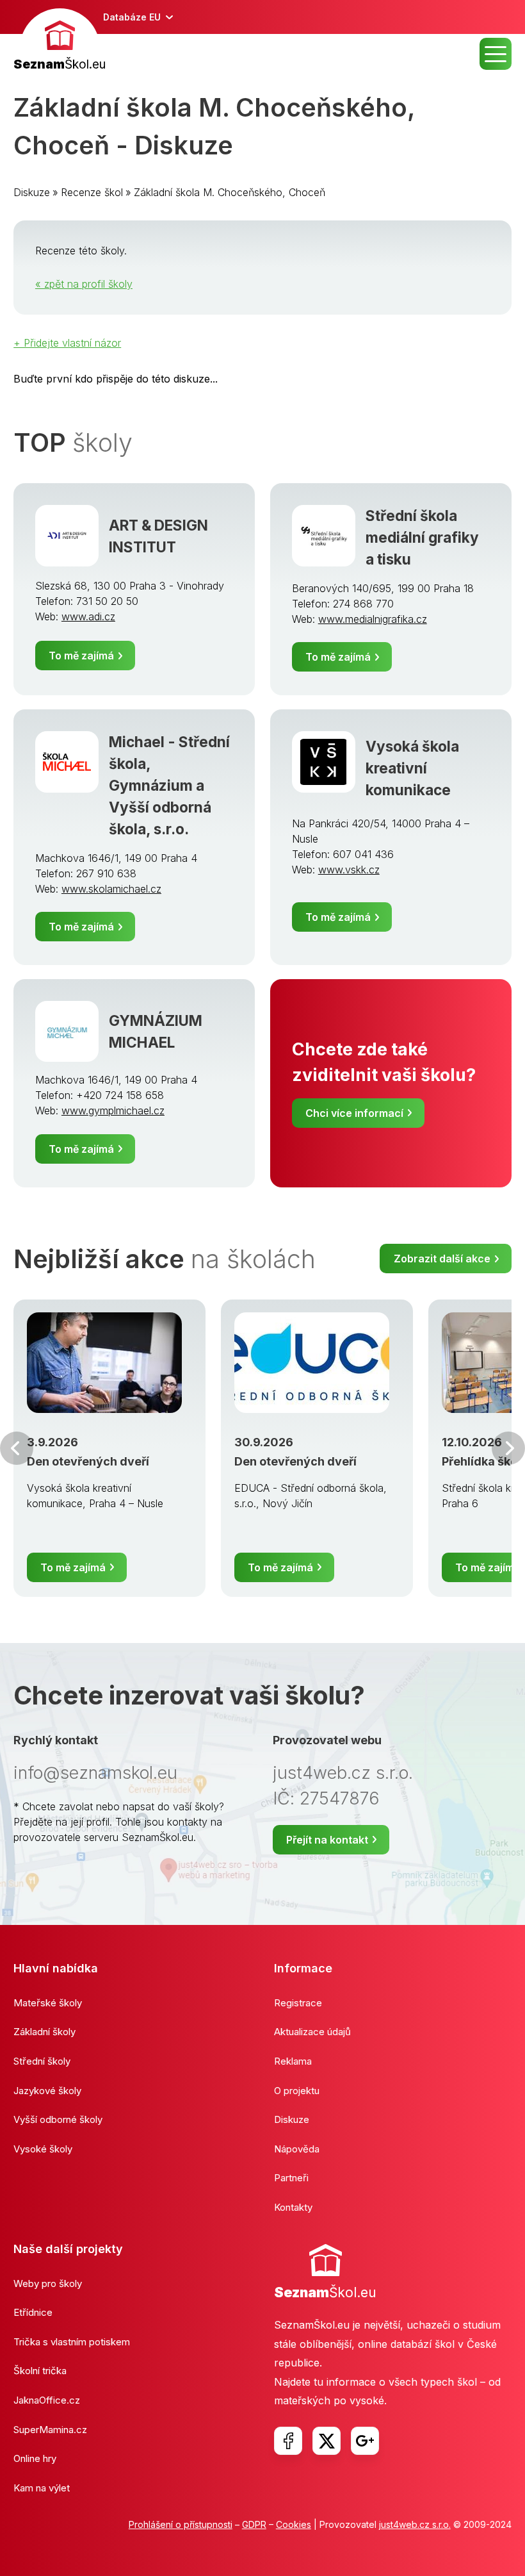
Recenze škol (92, 192)
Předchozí (17, 1448)
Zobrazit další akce (442, 1259)
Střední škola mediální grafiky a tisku (422, 537)
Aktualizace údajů (312, 2032)
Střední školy (42, 2061)
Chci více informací (354, 1113)
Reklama (293, 2061)
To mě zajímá (81, 656)
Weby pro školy (48, 2283)
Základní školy (44, 2032)
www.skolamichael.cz (111, 889)
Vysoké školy (43, 2149)
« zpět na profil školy (84, 284)
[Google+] (365, 2441)
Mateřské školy (48, 2003)
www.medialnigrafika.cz (373, 619)
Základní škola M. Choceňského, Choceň (230, 192)
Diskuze (32, 192)
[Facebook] (288, 2441)
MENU (496, 54)
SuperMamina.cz (50, 2430)
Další (508, 1448)
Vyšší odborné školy (58, 2119)
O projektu (297, 2091)
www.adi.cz (88, 616)
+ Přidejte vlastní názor (67, 343)
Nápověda (297, 2149)
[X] (327, 2441)
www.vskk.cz (349, 870)
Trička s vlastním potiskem (72, 2342)
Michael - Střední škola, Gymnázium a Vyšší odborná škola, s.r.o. (169, 785)
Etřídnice (33, 2312)
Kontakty (293, 2207)
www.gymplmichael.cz (113, 1110)
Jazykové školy (47, 2091)
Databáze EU (132, 17)
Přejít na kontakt (327, 1840)
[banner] (60, 41)
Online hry (35, 2458)
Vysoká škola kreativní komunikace (412, 768)
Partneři (291, 2178)
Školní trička (40, 2371)
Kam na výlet (42, 2488)
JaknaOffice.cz (47, 2400)
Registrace (298, 2003)
